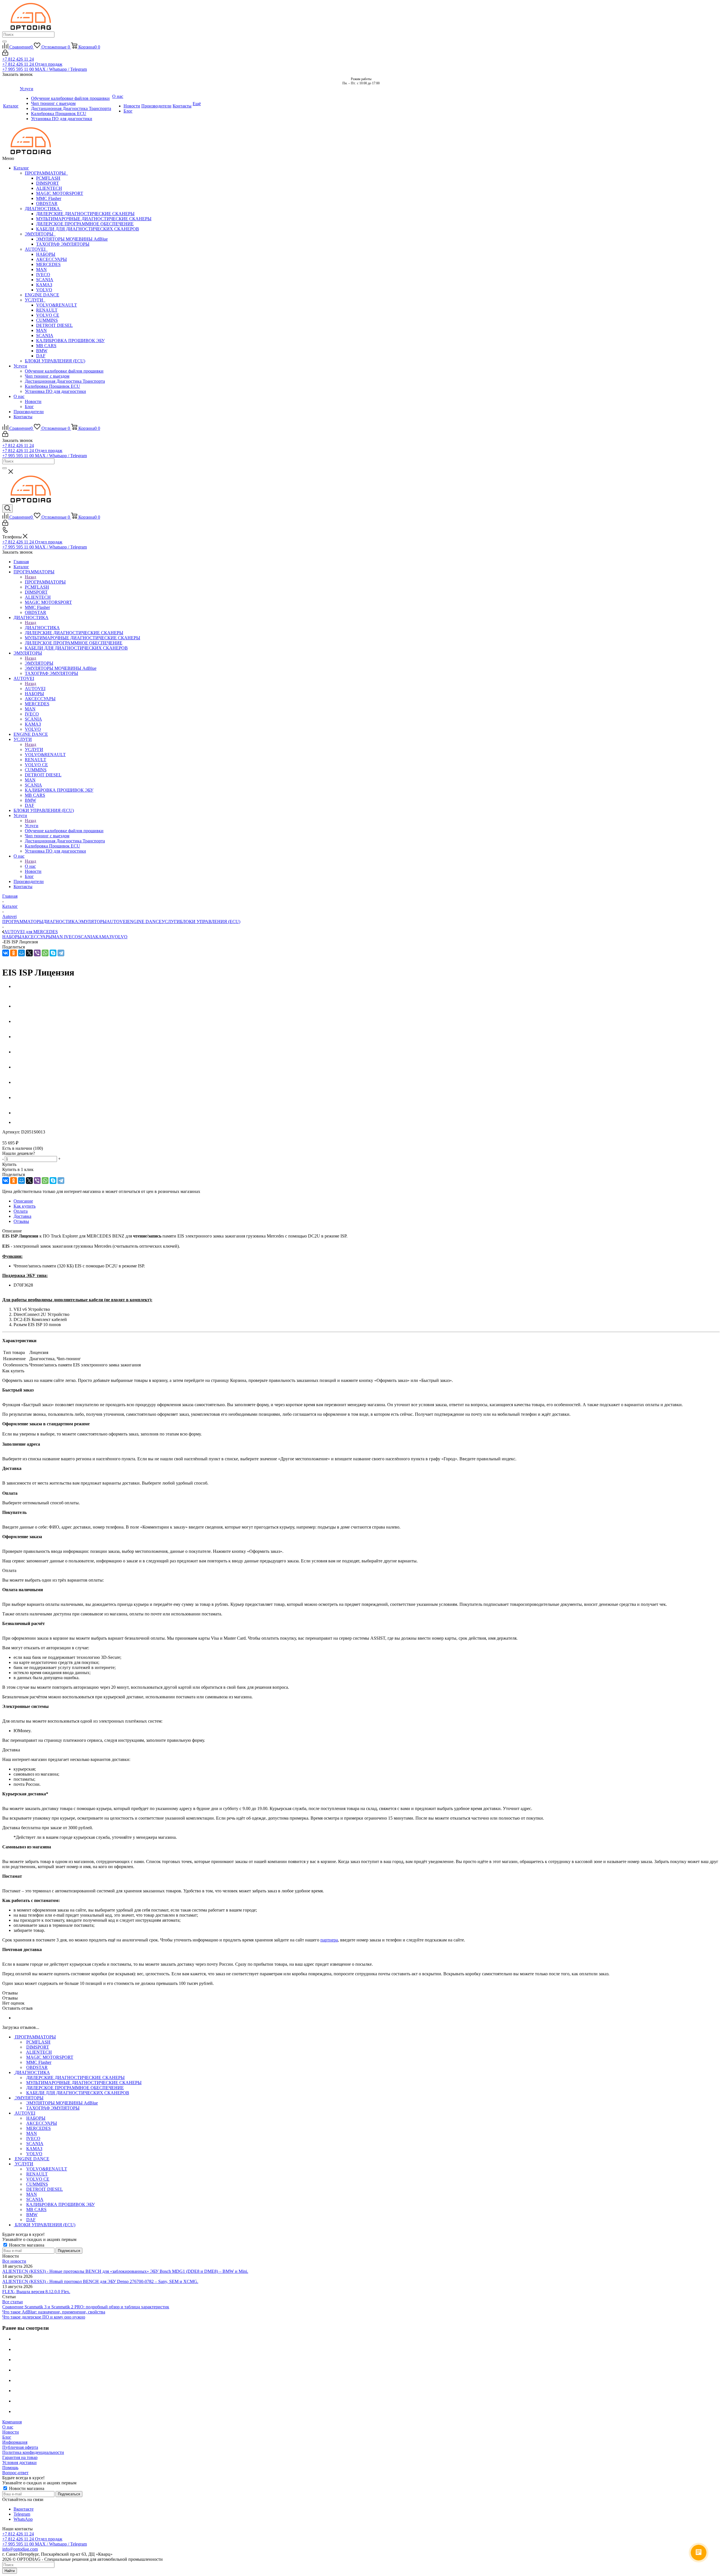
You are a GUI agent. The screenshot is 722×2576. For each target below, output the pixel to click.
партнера (329, 1940)
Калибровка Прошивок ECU (52, 386)
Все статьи (13, 2302)
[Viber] (37, 953)
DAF (41, 356)
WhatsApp (23, 2519)
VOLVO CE (48, 315)
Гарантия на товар (20, 2457)
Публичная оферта (20, 2447)
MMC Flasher (49, 198)
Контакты (23, 417)
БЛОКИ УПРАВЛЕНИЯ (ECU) (55, 361)
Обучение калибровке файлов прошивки (64, 371)
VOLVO (44, 290)
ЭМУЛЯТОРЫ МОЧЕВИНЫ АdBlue (72, 239)
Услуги (20, 366)
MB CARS (46, 346)
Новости (33, 401)
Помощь (10, 2468)
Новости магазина (26, 2245)
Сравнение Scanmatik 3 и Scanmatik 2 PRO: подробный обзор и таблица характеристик (86, 2307)
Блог (29, 407)
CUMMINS (47, 320)
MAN (41, 269)
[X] (29, 953)
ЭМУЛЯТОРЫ (40, 234)
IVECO (43, 275)
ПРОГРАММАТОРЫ (46, 173)
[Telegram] (61, 953)
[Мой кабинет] (5, 54)
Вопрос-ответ (15, 2473)
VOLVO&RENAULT (57, 305)
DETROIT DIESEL (54, 325)
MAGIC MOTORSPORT (60, 193)
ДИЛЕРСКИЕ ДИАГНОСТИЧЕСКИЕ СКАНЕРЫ (85, 214)
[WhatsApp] (45, 953)
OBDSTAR (47, 203)
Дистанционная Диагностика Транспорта (65, 381)
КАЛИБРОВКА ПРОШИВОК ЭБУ (70, 341)
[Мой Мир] (21, 953)
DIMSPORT (48, 183)
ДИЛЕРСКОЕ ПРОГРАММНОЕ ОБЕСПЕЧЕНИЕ (85, 224)
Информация (15, 2442)
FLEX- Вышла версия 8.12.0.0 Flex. (36, 2292)
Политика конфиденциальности (33, 2452)
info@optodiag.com (20, 2549)
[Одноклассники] (14, 953)
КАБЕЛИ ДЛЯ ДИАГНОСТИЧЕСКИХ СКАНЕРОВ (88, 229)
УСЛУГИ (35, 300)
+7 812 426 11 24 (18, 59)
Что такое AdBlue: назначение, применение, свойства (54, 2312)
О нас (19, 396)
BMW (42, 351)
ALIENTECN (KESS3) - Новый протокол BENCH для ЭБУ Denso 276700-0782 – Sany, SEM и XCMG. (100, 2281)
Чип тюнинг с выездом (47, 376)
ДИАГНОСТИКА (43, 209)
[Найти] (5, 41)
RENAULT (47, 310)
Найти (10, 2571)
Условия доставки (19, 2462)
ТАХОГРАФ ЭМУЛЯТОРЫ (63, 244)
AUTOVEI (36, 249)
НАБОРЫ (46, 254)
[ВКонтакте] (6, 953)
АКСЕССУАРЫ (51, 259)
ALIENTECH (49, 188)
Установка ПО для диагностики (55, 391)
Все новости (14, 2261)
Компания (12, 2422)
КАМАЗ (44, 285)
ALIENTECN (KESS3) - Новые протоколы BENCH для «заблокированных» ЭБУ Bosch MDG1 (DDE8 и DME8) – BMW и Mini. (125, 2271)
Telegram (22, 2514)
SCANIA (45, 280)
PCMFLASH (48, 178)
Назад (30, 577)
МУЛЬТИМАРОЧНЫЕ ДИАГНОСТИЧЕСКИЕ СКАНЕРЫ (94, 219)
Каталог (21, 168)
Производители (29, 412)
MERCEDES (48, 264)
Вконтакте (24, 2509)
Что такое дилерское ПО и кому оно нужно (44, 2317)
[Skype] (53, 953)
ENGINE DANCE (42, 295)
